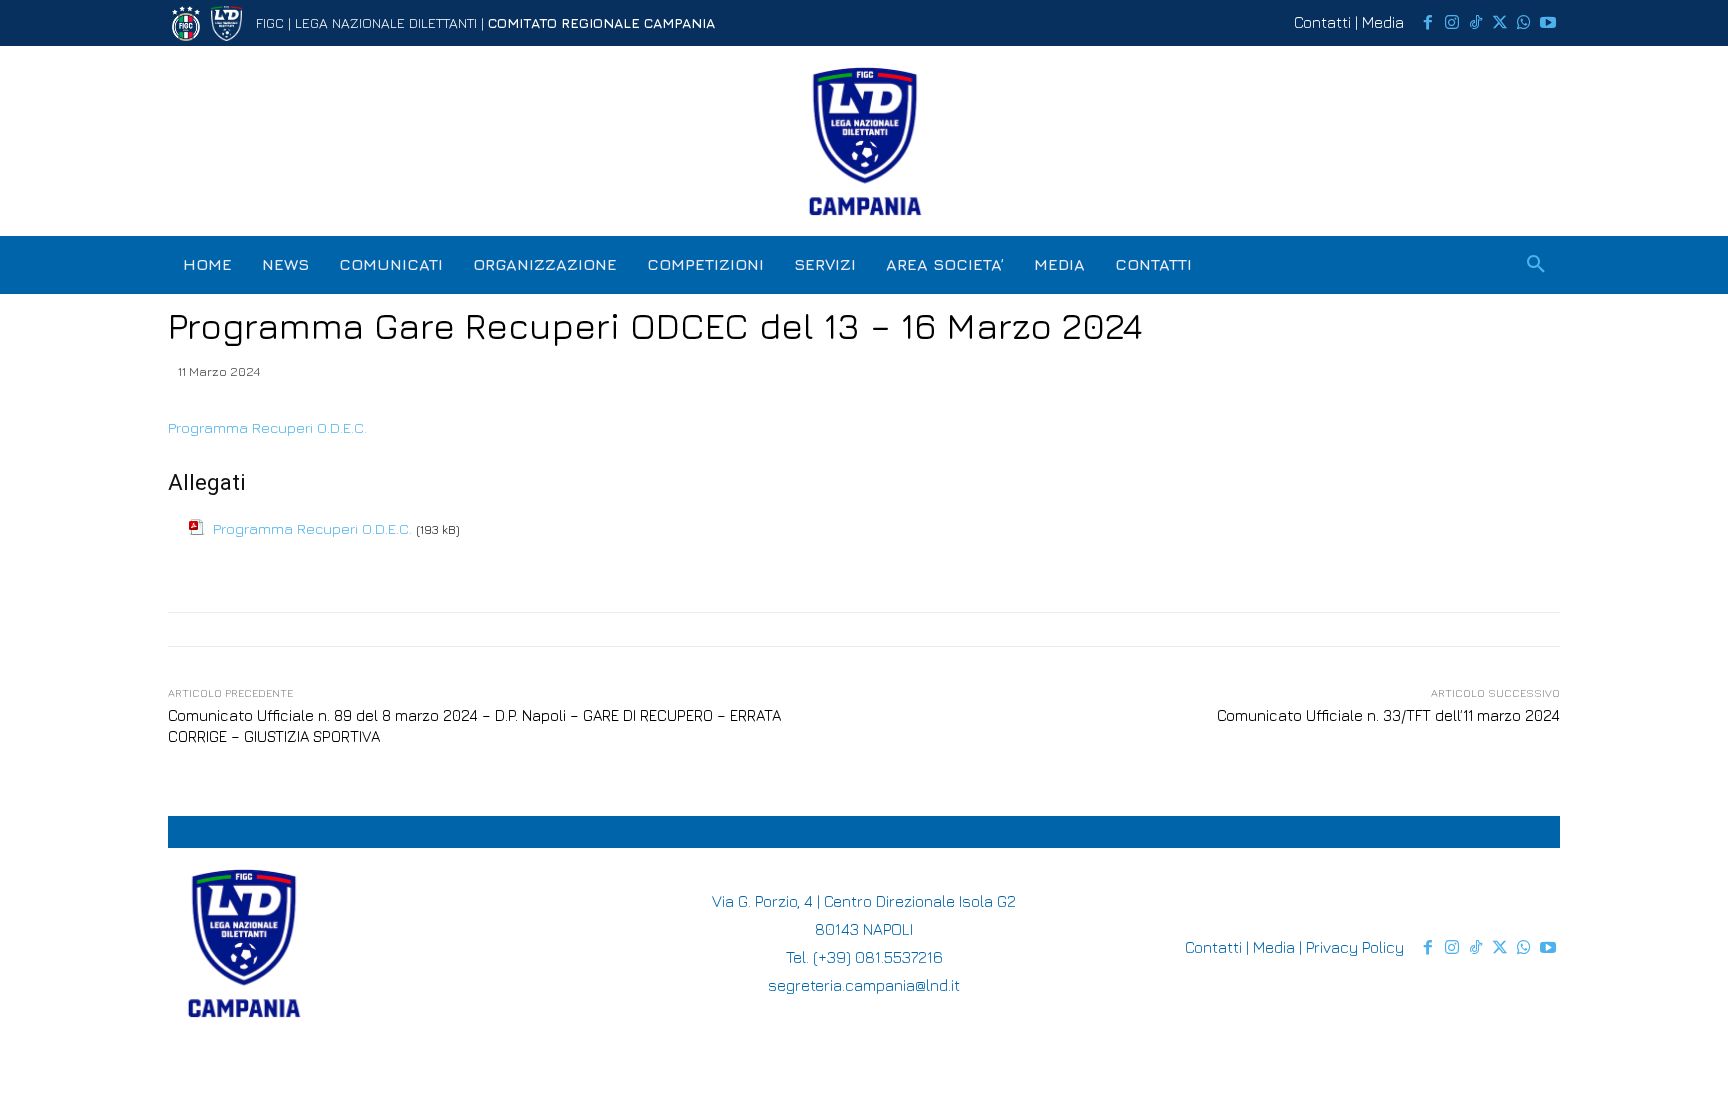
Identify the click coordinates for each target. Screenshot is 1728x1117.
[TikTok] (1476, 23)
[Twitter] (1500, 23)
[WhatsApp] (1524, 23)
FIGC (270, 22)
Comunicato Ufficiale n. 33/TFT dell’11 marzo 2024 (1388, 715)
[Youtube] (1548, 23)
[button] (1536, 265)
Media (1383, 22)
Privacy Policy (1355, 947)
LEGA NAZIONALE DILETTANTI (386, 22)
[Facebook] (1428, 23)
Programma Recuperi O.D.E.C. (267, 427)
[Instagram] (1452, 23)
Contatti (1322, 22)
